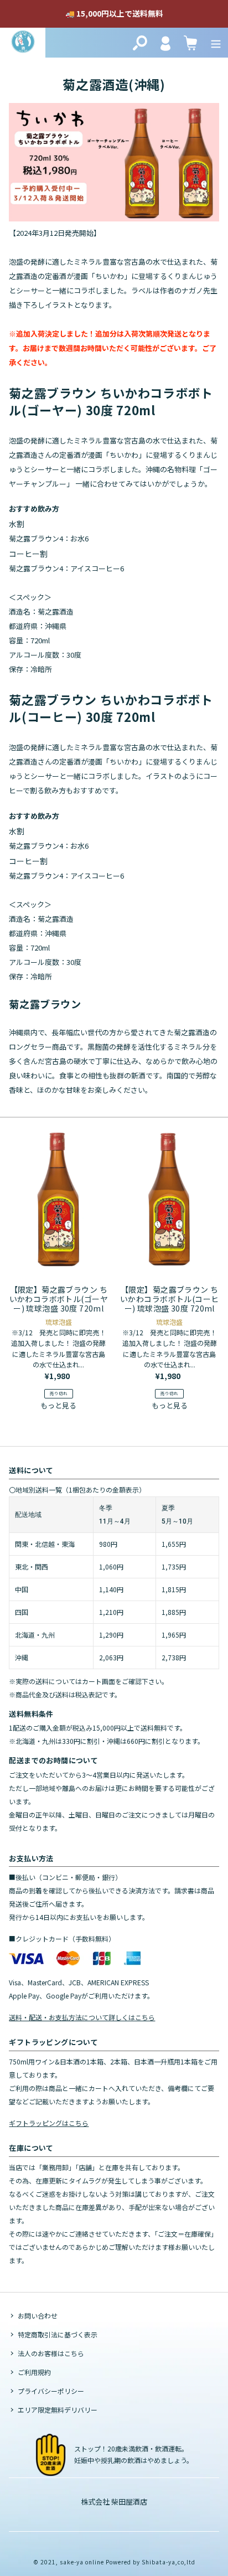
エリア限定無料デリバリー (58, 2410)
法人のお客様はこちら (51, 2353)
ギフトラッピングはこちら (49, 2123)
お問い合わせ (38, 2316)
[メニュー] (216, 43)
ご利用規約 (34, 2372)
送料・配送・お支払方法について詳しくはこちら (82, 2017)
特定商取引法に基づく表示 (58, 2334)
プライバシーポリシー (51, 2391)
